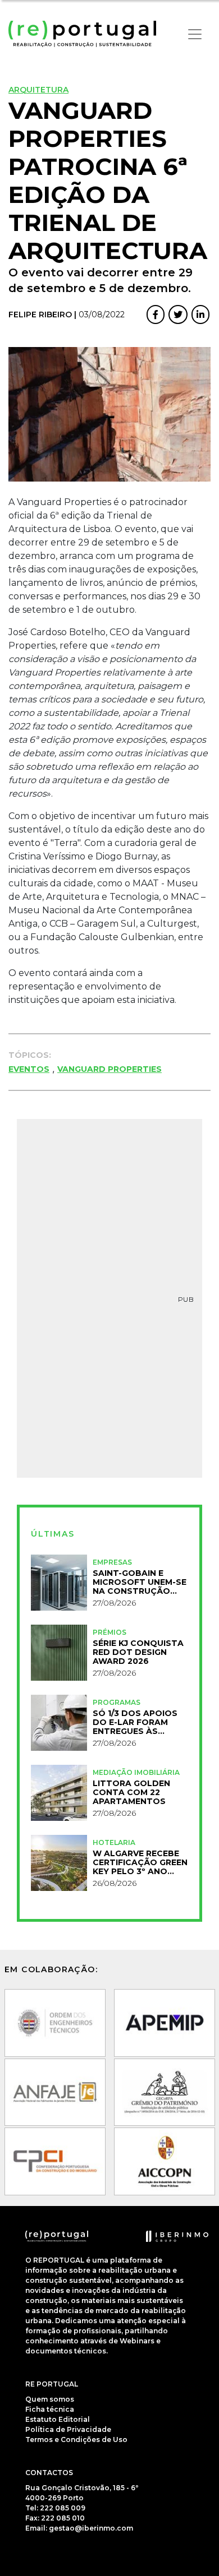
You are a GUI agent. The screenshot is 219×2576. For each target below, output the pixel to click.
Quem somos (50, 2399)
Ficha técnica (50, 2409)
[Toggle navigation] (195, 34)
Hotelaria (114, 1842)
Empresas (112, 1562)
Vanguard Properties (109, 1069)
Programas (117, 1702)
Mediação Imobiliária (136, 1772)
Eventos (29, 1069)
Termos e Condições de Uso (76, 2439)
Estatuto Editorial (58, 2419)
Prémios (109, 1632)
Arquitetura (38, 90)
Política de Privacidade (68, 2429)
